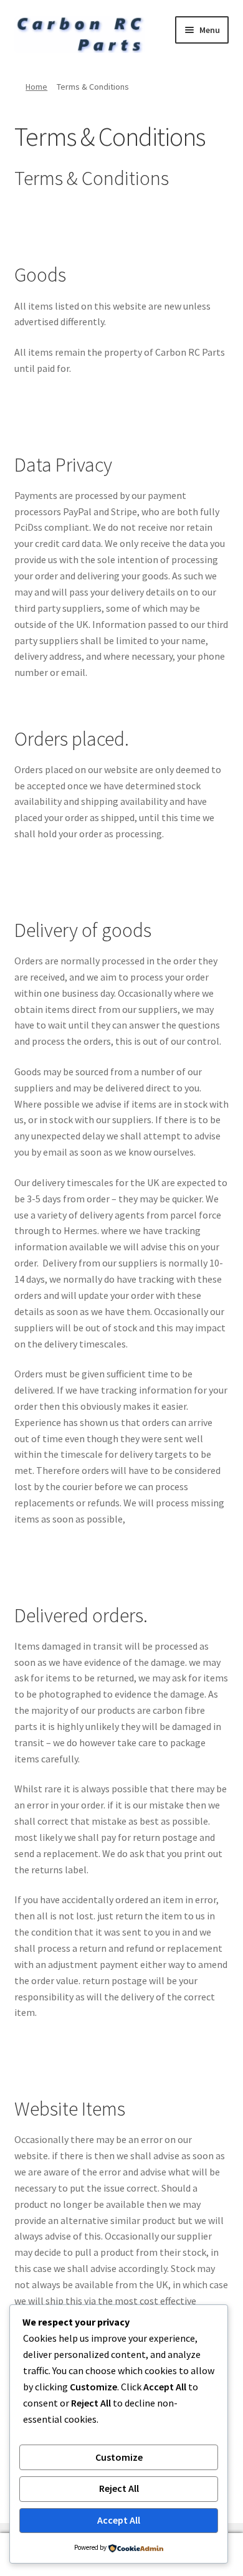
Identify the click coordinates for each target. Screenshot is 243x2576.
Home (36, 87)
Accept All (119, 2520)
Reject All (119, 2488)
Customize (119, 2457)
